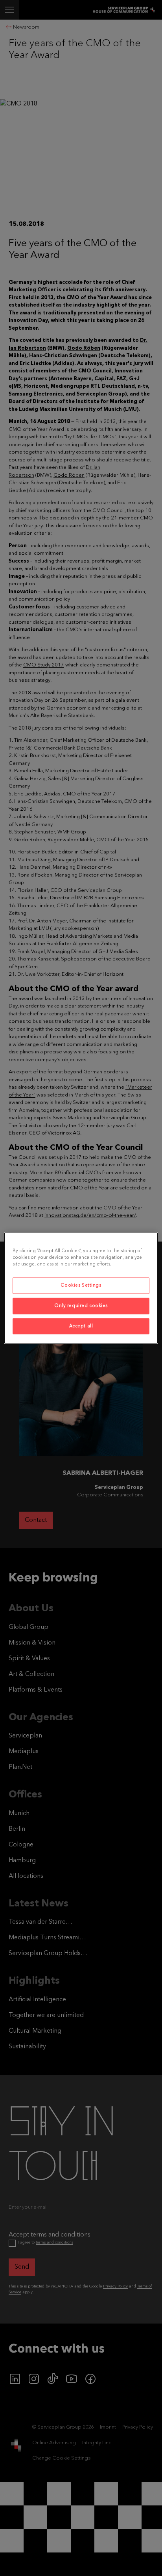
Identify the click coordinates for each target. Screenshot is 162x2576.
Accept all (81, 1326)
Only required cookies (81, 1305)
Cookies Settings (81, 1285)
